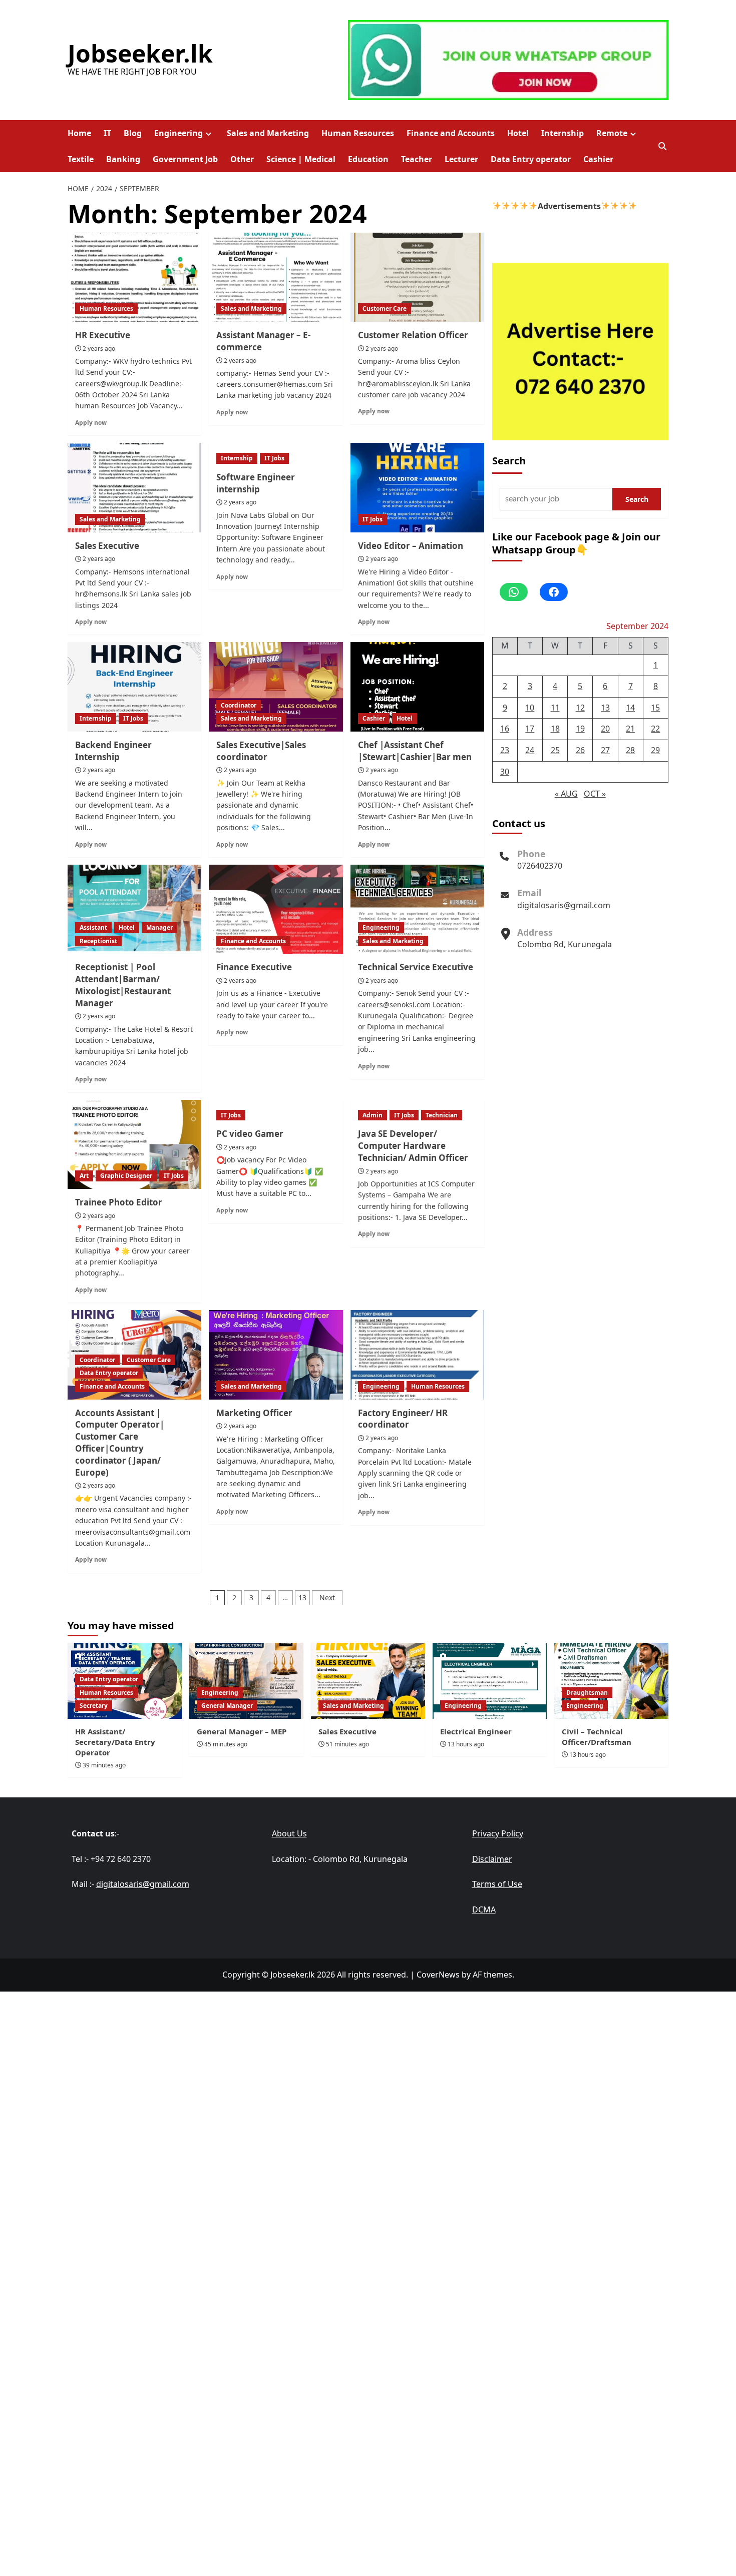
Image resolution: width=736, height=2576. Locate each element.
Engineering (178, 133)
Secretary (94, 1706)
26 (580, 750)
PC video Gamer (250, 1134)
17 (530, 729)
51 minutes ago (347, 1744)
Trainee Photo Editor (119, 1202)
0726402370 (540, 865)
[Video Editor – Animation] (417, 487)
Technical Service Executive (416, 967)
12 (580, 707)
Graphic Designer (126, 1176)
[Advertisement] (368, 2062)
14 (630, 707)
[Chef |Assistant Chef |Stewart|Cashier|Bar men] (417, 687)
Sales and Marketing (268, 133)
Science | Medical (301, 159)
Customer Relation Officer (413, 335)
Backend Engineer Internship (113, 751)
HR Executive (103, 335)
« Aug (566, 793)
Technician (442, 1115)
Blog (133, 133)
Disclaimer (492, 1859)
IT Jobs (274, 458)
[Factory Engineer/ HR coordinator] (417, 1355)
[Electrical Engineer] (490, 1681)
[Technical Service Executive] (417, 909)
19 (580, 729)
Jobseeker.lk (140, 53)
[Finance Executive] (276, 909)
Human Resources (358, 133)
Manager (159, 927)
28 (630, 750)
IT (107, 133)
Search (509, 461)
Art (84, 1176)
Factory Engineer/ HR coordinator (403, 1419)
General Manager (227, 1706)
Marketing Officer (254, 1413)
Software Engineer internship (256, 483)
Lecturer (461, 159)
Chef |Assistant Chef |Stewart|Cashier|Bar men (415, 751)
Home (79, 133)
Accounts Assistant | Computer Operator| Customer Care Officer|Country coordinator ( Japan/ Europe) (120, 1443)
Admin (373, 1115)
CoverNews (438, 1975)
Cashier (598, 159)
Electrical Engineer (476, 1731)
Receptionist (98, 941)
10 (530, 707)
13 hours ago (466, 1744)
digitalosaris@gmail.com (564, 905)
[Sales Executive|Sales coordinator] (276, 687)
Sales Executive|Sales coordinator (261, 751)
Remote (612, 133)
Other (242, 159)
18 (555, 729)
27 (605, 750)
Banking (123, 159)
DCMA (484, 1909)
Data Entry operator (531, 159)
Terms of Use (497, 1884)
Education (368, 159)
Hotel (518, 133)
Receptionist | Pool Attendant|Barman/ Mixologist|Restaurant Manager (123, 985)
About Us (289, 1833)
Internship (563, 133)
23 (505, 750)
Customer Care (385, 308)
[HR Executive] (134, 277)
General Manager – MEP (242, 1731)
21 (630, 729)
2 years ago (99, 349)
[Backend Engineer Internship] (134, 687)
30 (505, 771)
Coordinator (239, 705)
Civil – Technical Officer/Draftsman (597, 1737)
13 (302, 1597)
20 (605, 729)
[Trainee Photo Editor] (134, 1144)
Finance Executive (254, 967)
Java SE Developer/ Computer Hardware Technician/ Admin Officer (413, 1146)
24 (530, 750)
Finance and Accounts (451, 133)
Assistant (93, 927)
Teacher (417, 159)
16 (505, 729)
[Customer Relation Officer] (417, 277)
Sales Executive (107, 546)
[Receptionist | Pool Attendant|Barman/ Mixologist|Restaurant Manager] (134, 909)
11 (555, 707)
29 (655, 750)
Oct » (595, 793)
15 (655, 707)
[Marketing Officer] (276, 1355)
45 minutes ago (226, 1744)
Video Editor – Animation (411, 546)
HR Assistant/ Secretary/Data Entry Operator (115, 1742)
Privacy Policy (498, 1833)
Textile (81, 159)
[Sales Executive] (134, 487)
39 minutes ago (104, 1765)
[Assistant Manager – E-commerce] (276, 277)
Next (327, 1597)
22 (655, 729)
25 (555, 750)
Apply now (91, 422)
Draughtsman (587, 1693)
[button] (662, 146)
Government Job (185, 159)
